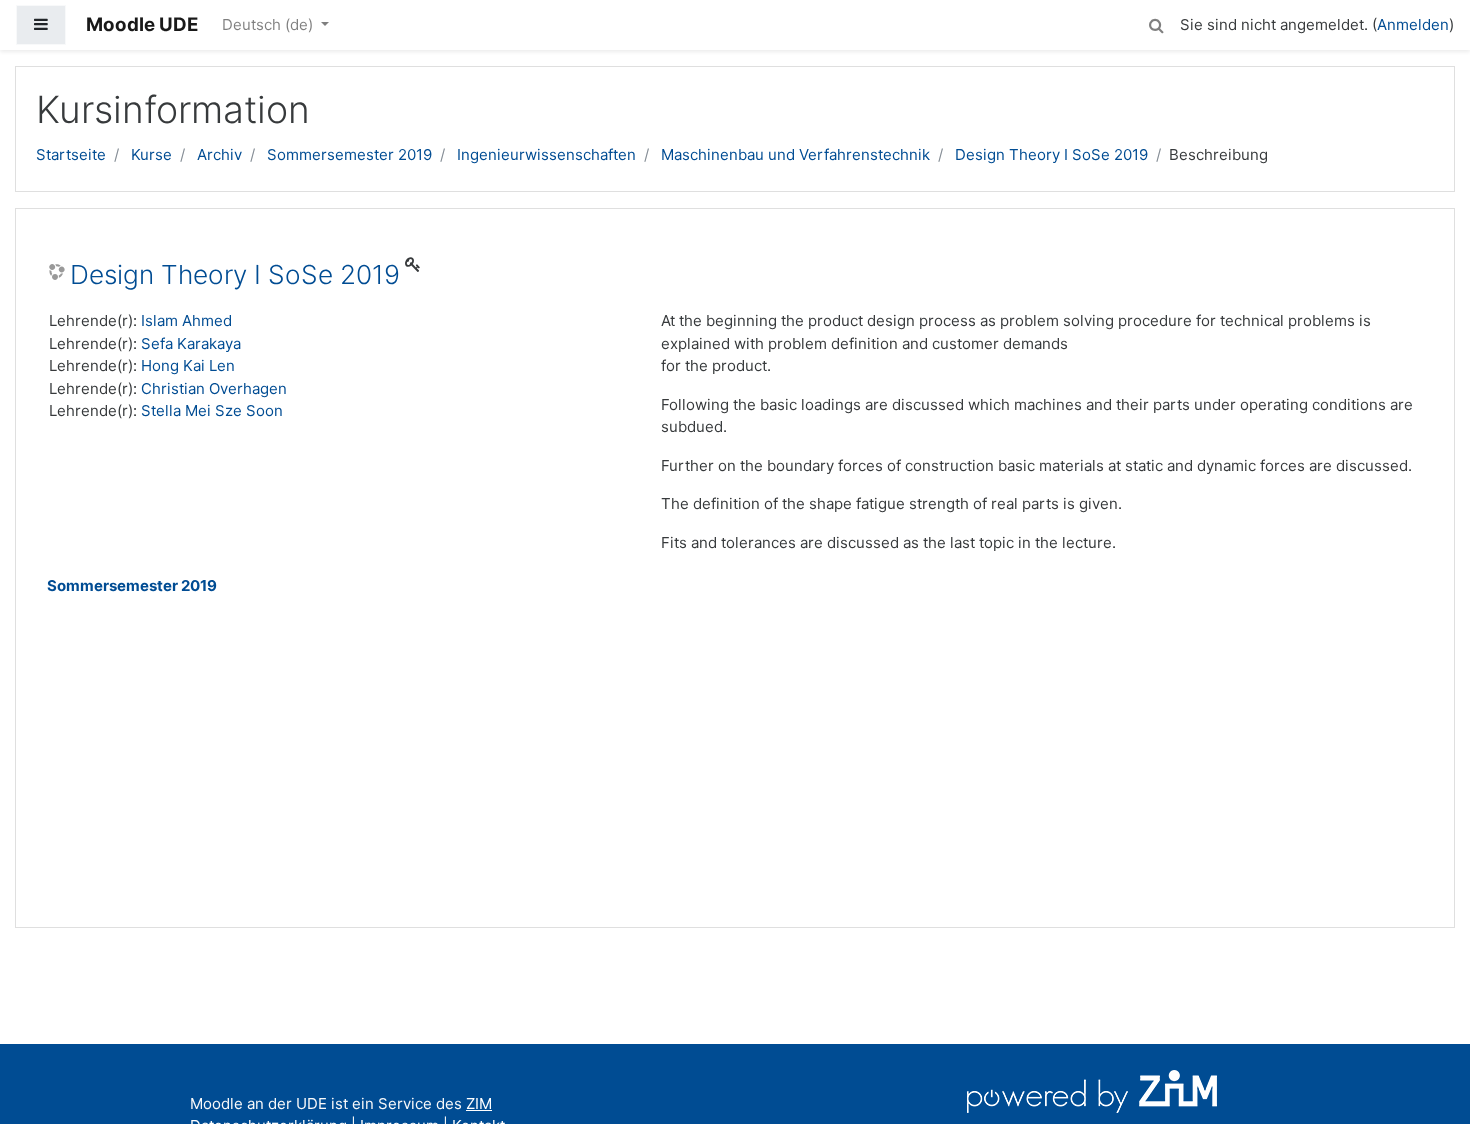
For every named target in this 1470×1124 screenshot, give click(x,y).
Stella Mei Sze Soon (212, 410)
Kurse (151, 154)
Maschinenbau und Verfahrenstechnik (795, 154)
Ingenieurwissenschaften (546, 154)
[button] (1156, 22)
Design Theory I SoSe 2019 (1051, 154)
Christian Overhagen (214, 388)
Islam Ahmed (186, 320)
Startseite (71, 154)
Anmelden (1413, 24)
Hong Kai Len (188, 365)
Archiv (219, 154)
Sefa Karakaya (191, 343)
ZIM (479, 1103)
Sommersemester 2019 (349, 154)
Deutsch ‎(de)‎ (269, 24)
